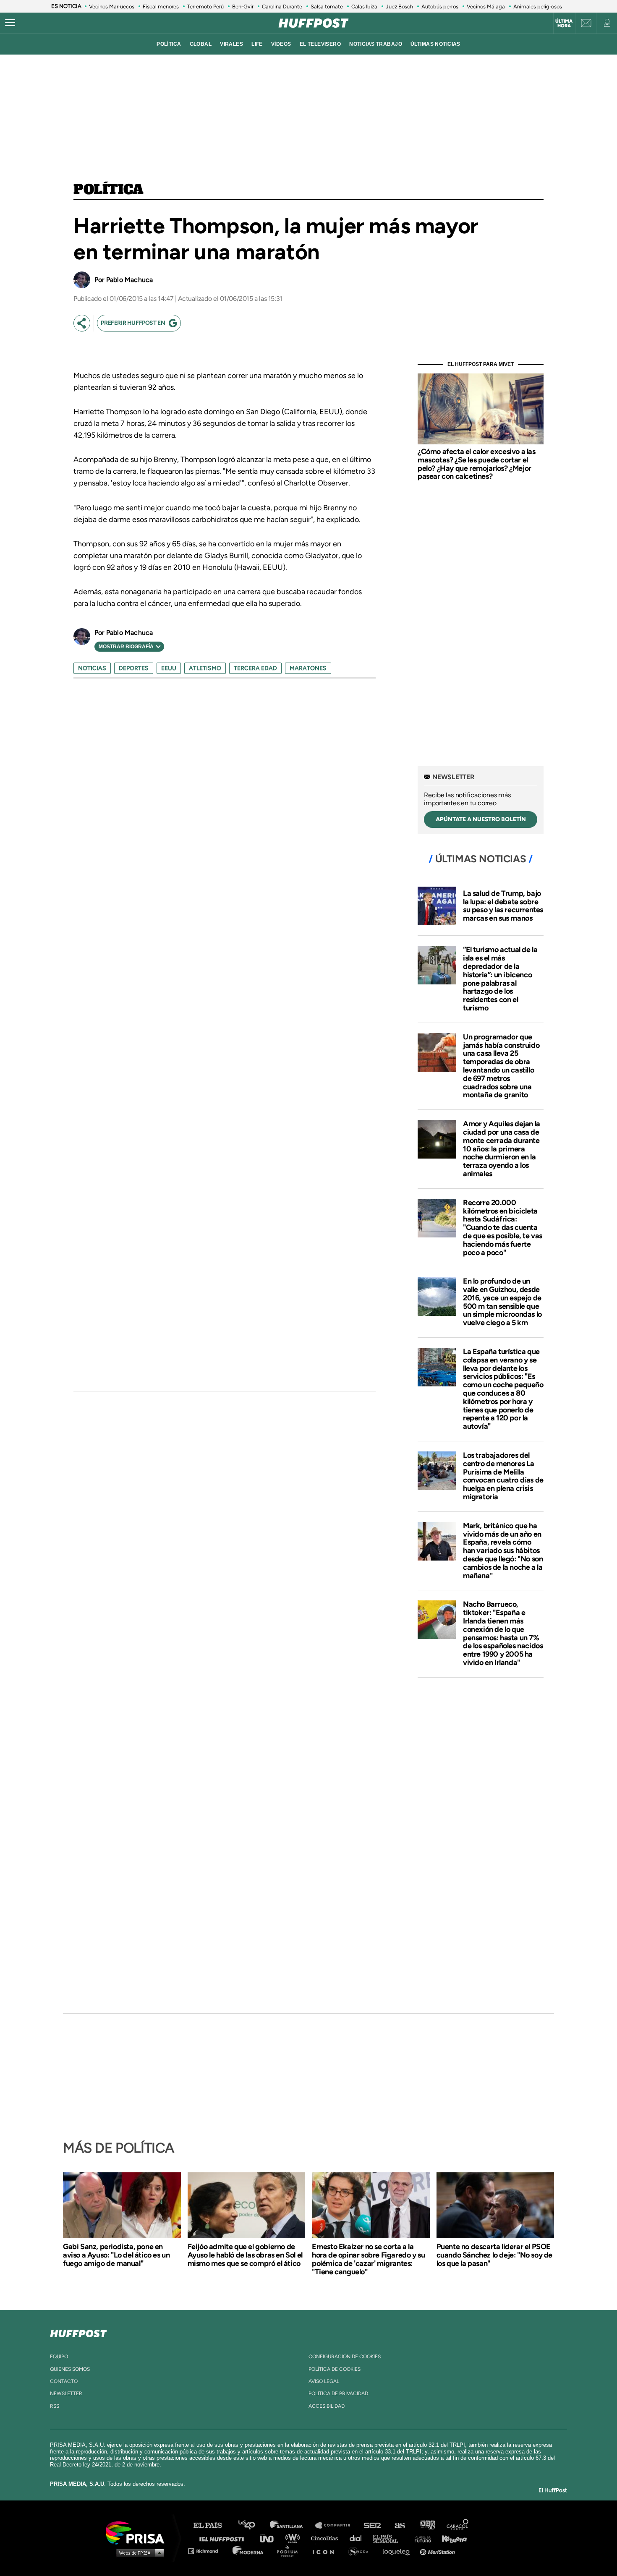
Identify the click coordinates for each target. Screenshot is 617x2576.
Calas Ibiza (364, 7)
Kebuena (450, 2538)
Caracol (458, 2525)
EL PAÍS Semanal (389, 2538)
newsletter (66, 2393)
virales (231, 44)
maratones (308, 668)
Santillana (292, 2525)
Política (108, 190)
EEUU (169, 668)
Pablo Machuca (129, 280)
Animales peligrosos (538, 7)
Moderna (249, 2551)
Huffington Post (224, 2538)
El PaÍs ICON (326, 2551)
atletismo (205, 668)
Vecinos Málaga (486, 7)
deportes (134, 668)
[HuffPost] (78, 2332)
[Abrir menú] (10, 23)
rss (55, 2406)
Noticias (92, 668)
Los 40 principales (253, 2525)
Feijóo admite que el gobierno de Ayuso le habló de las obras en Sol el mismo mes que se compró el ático (245, 2255)
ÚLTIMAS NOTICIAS (435, 44)
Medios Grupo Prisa (138, 2553)
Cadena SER (373, 2525)
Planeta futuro (420, 2538)
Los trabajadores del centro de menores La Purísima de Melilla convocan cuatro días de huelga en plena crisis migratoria (503, 1476)
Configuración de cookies (345, 2357)
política (169, 44)
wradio (294, 2538)
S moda (361, 2551)
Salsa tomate (327, 7)
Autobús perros (440, 7)
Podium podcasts (290, 2551)
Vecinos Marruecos (112, 7)
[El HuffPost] (314, 23)
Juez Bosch (399, 7)
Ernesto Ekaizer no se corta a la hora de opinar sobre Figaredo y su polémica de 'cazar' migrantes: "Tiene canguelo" (368, 2259)
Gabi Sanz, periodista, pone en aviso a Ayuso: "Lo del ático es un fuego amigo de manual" (116, 2255)
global (201, 44)
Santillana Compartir (337, 2525)
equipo (59, 2357)
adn (427, 2525)
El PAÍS (213, 2525)
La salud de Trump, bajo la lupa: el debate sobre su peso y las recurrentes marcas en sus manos (503, 906)
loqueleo (398, 2551)
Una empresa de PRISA (138, 2532)
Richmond (207, 2551)
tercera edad (255, 668)
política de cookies (335, 2369)
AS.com (399, 2525)
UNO (270, 2538)
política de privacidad (338, 2393)
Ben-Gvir (243, 7)
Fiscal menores (161, 7)
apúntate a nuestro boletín (481, 819)
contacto (64, 2381)
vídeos (281, 44)
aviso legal (324, 2381)
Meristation (439, 2551)
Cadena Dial (358, 2538)
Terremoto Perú (205, 7)
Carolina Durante (282, 7)
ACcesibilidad (327, 2406)
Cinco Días (327, 2538)
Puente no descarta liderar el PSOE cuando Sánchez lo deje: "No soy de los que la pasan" (494, 2255)
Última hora (564, 23)
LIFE (257, 44)
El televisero (320, 44)
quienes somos (70, 2369)
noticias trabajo (376, 44)
